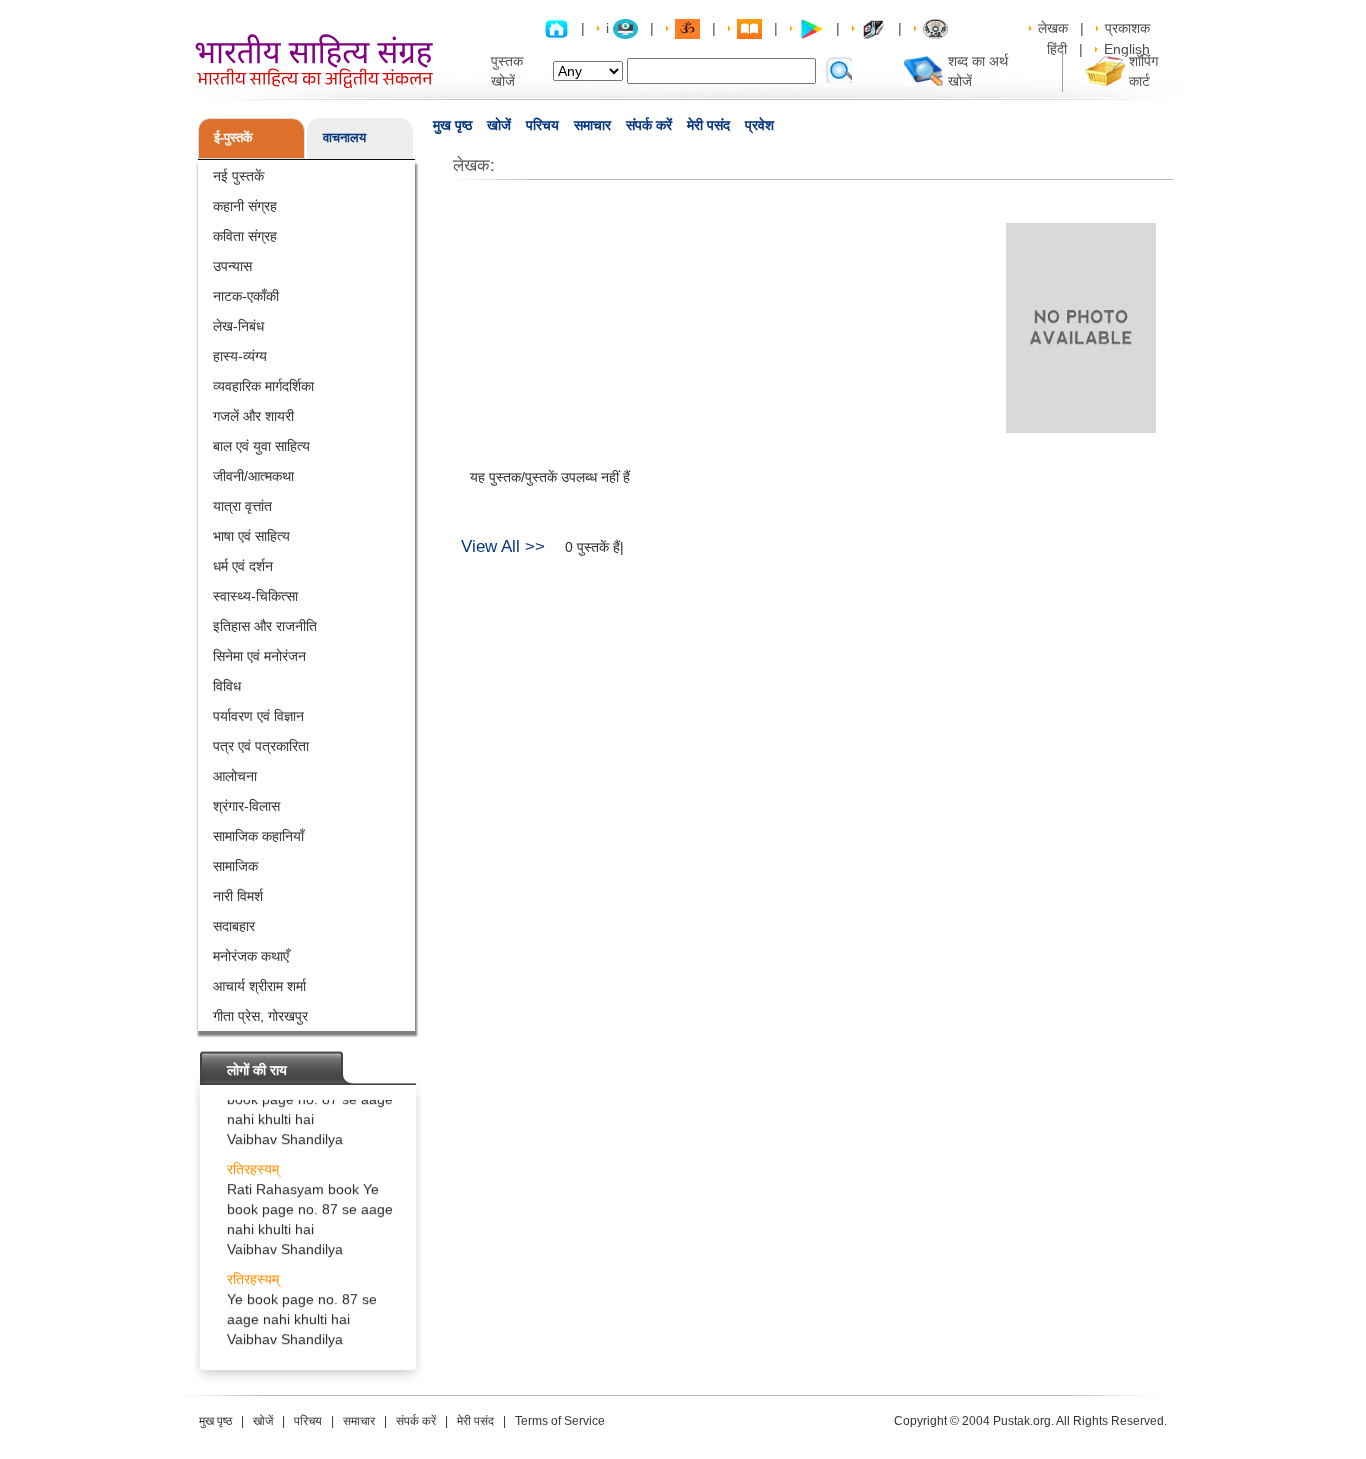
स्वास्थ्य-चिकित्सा (255, 596)
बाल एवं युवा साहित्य (261, 446)
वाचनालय (344, 137)
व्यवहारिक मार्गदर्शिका (263, 386)
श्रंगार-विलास (246, 806)
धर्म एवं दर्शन (243, 566)
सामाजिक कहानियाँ (258, 836)
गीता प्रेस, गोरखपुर (260, 1016)
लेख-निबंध (238, 326)
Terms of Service (560, 1421)
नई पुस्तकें (238, 176)
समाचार (592, 125)
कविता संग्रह (245, 236)
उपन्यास (232, 266)
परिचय (542, 125)
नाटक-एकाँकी (246, 296)
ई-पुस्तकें (233, 137)
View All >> (503, 546)
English (1127, 49)
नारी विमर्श (238, 896)
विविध (227, 686)
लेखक (1053, 28)
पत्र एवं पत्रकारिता (261, 746)
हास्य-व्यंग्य (240, 356)
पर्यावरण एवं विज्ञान (258, 716)
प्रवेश (759, 125)
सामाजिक (235, 866)
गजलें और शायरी (253, 416)
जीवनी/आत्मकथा (253, 476)
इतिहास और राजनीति (265, 626)
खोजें (499, 125)
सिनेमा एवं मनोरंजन (259, 656)
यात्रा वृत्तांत (242, 506)
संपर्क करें (649, 125)
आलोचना (235, 776)
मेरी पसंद (708, 125)
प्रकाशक (1127, 28)
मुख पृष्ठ (452, 125)
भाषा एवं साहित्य (251, 536)
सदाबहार (234, 926)
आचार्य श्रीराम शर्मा (259, 986)
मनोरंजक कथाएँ (251, 956)
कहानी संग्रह (245, 206)
